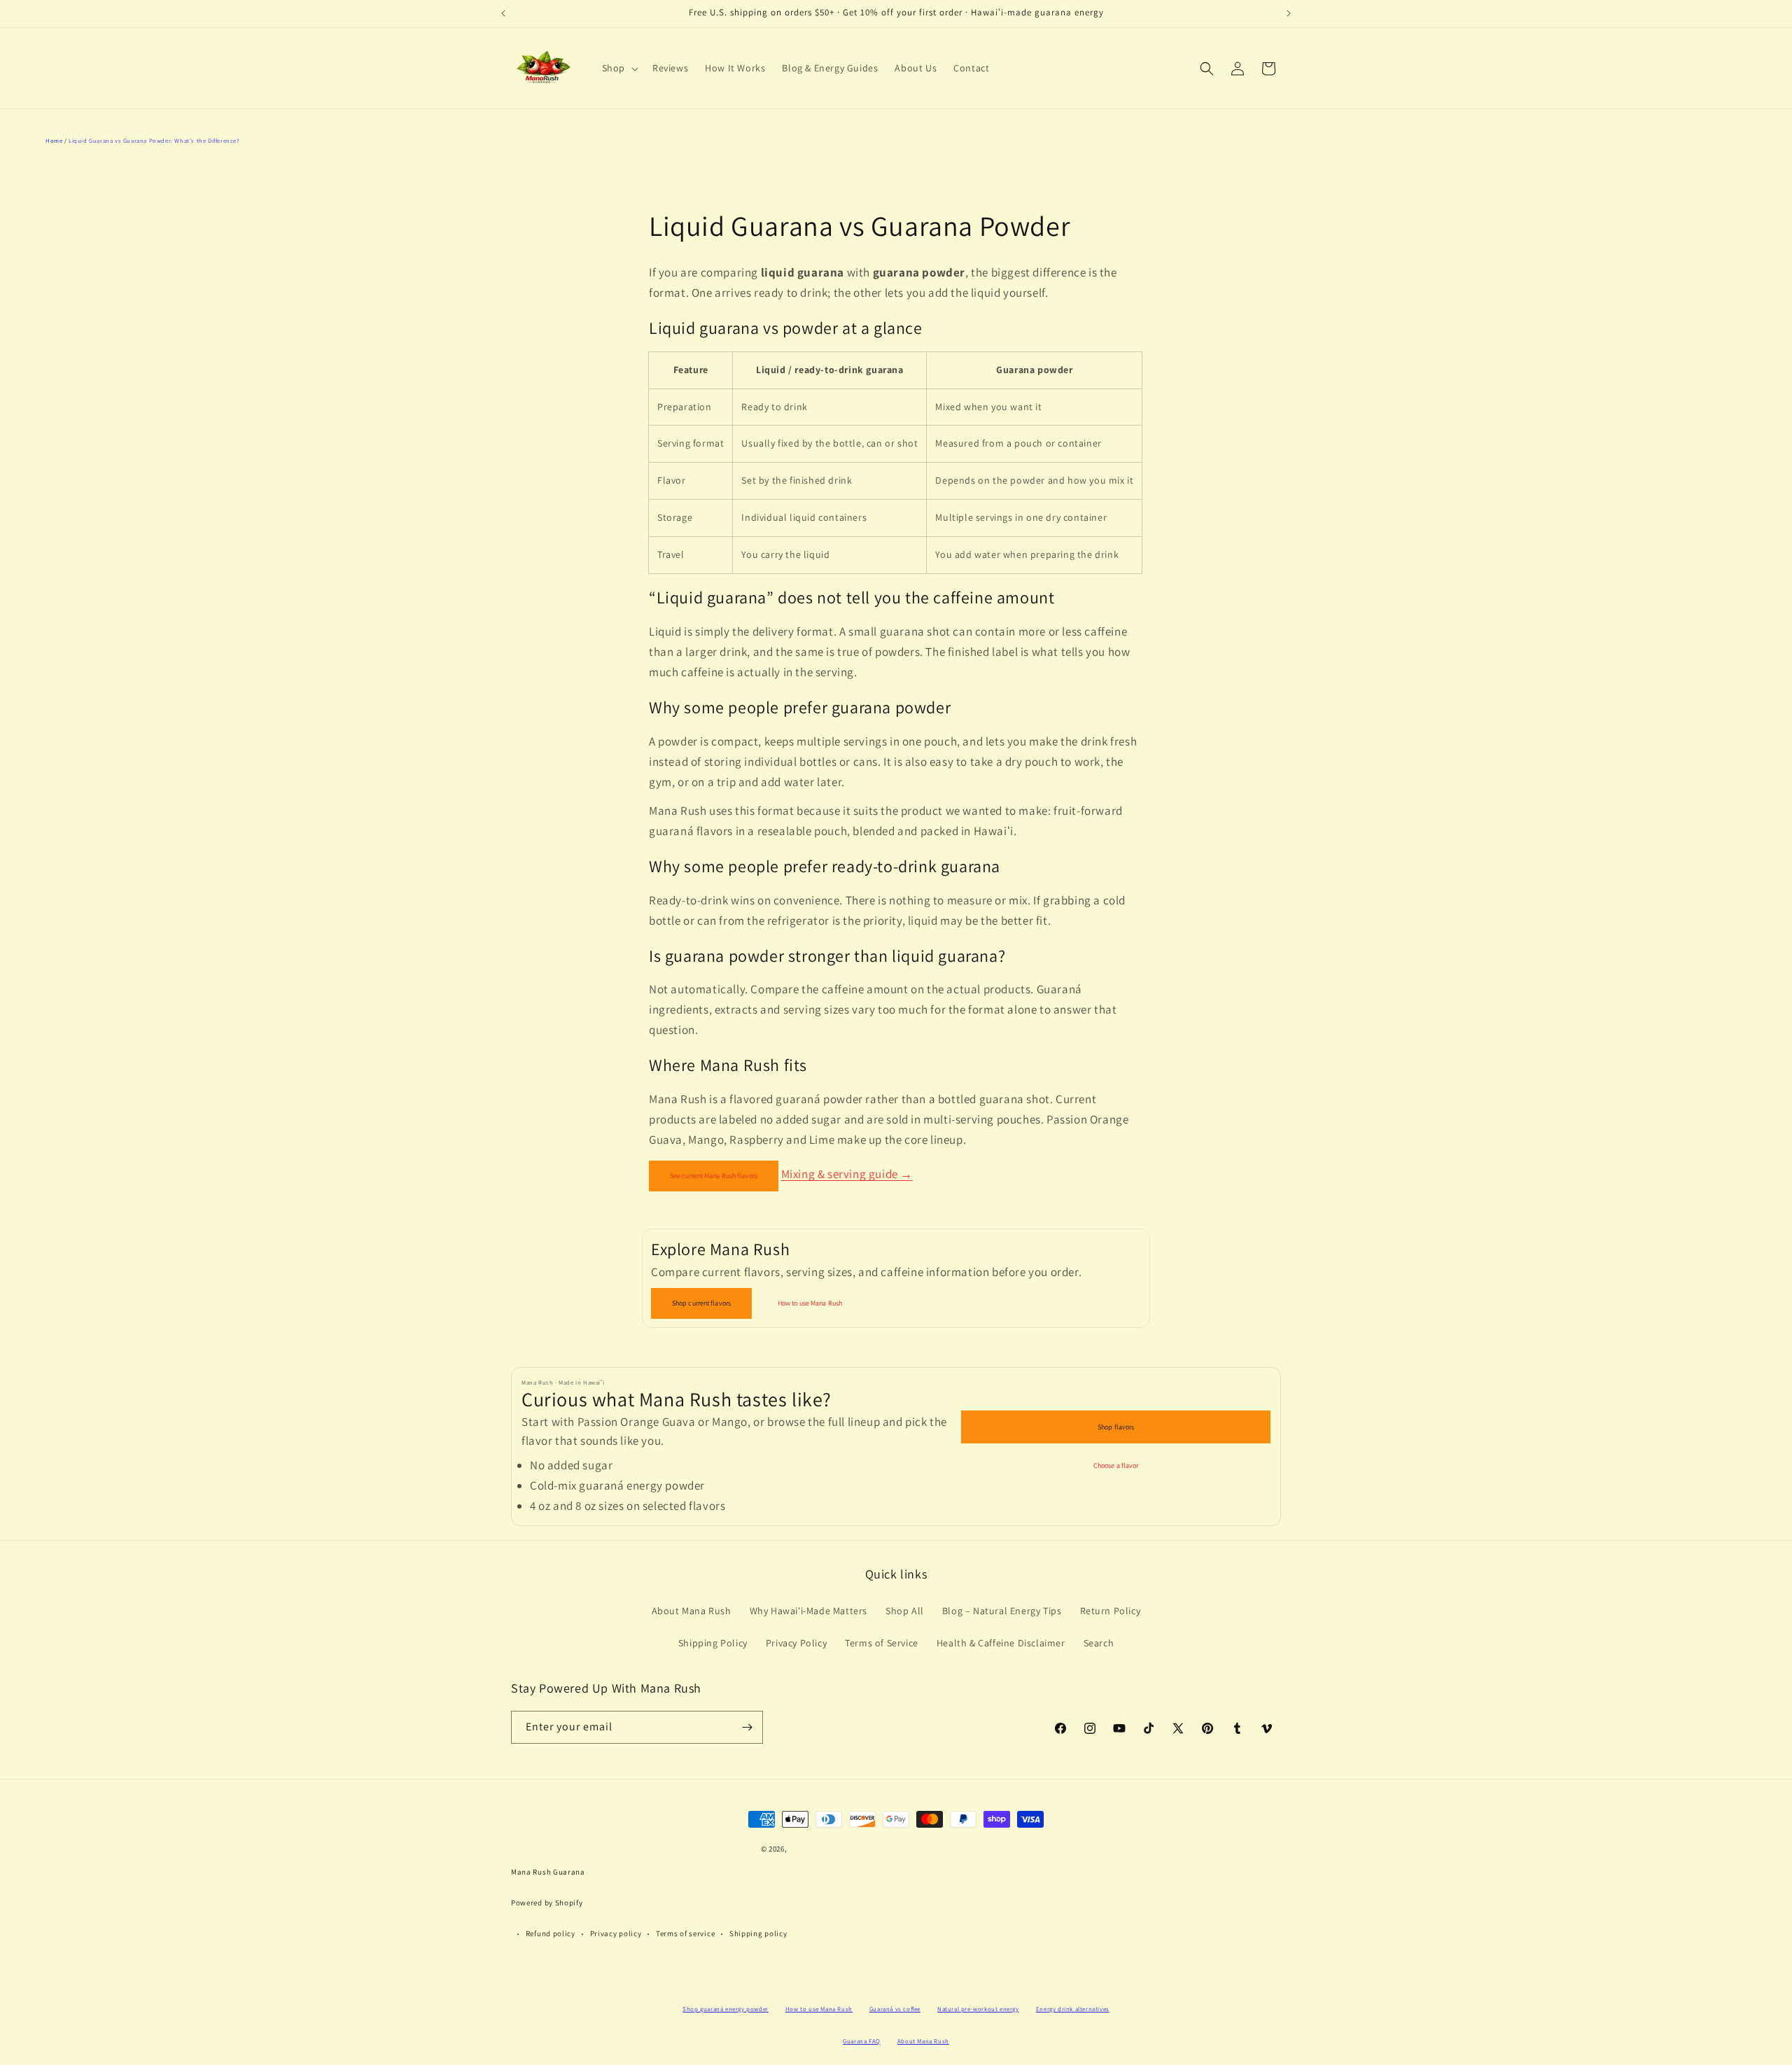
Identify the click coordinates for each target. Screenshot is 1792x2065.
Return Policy (1111, 1611)
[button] (619, 68)
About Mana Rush (692, 1611)
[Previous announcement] (503, 13)
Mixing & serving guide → (847, 1174)
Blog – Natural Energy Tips (1002, 1611)
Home (54, 140)
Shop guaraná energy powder (726, 2009)
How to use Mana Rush (810, 1303)
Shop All (905, 1611)
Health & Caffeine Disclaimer (1001, 1643)
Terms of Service (882, 1643)
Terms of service (685, 1933)
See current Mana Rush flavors (714, 1176)
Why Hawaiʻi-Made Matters (808, 1611)
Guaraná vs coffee (895, 2009)
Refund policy (551, 1933)
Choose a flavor (1116, 1465)
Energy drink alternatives (1073, 2009)
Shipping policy (758, 1933)
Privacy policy (616, 1933)
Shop (614, 68)
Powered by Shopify (547, 1903)
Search (1099, 1643)
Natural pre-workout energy (978, 2009)
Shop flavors (1116, 1427)
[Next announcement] (1289, 13)
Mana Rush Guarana (548, 1872)
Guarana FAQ (862, 2041)
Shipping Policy (713, 1643)
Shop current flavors (701, 1303)
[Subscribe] (747, 1727)
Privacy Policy (796, 1643)
